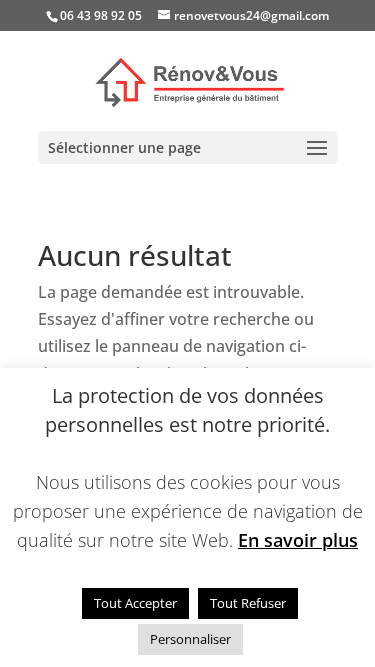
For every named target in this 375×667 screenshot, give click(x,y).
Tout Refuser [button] (248, 603)
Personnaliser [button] (190, 639)
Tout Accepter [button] (135, 603)
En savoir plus (298, 540)
